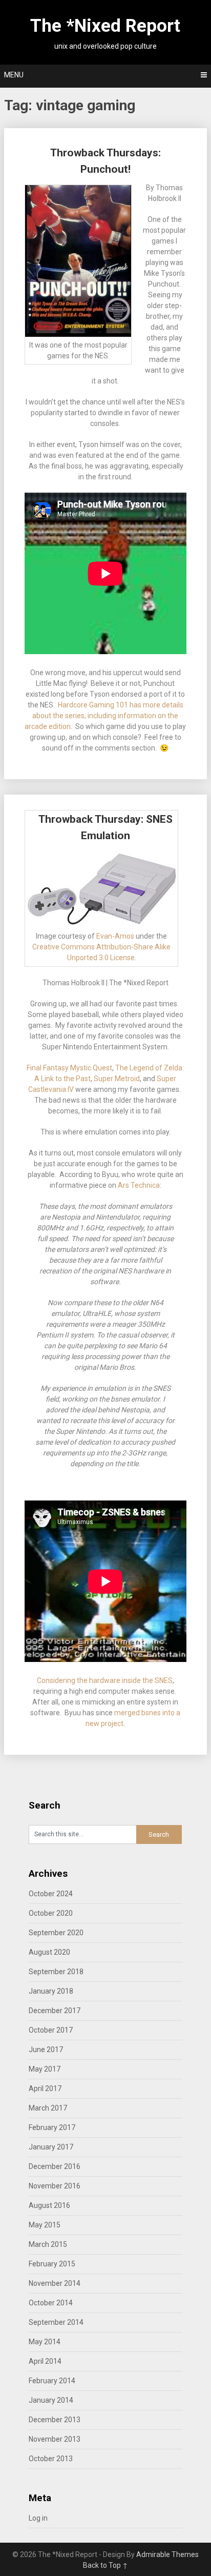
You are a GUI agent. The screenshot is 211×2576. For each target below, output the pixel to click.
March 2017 (48, 2108)
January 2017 (51, 2147)
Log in (38, 2518)
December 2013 (55, 2420)
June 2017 (46, 2050)
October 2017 (51, 2030)
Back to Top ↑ (105, 2565)
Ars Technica (139, 1185)
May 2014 (45, 2342)
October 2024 (51, 1894)
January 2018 (51, 1991)
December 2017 (55, 2011)
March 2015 (48, 2244)
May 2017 (45, 2069)
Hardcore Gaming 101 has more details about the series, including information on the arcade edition (104, 716)
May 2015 (45, 2225)
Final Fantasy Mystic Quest (69, 1068)
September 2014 (56, 2322)
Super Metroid (117, 1079)
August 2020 (49, 1952)
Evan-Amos (115, 936)
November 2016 (55, 2186)
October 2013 (51, 2459)
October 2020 (51, 1913)
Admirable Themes (167, 2554)
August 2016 (49, 2205)
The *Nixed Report (105, 26)
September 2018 (56, 1972)
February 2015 (52, 2264)
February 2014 (52, 2381)
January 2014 (51, 2400)
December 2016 (55, 2166)
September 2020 (56, 1933)
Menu (14, 75)
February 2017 (52, 2127)
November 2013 (55, 2439)
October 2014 (51, 2303)
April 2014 (45, 2361)
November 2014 (55, 2283)
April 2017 (45, 2088)
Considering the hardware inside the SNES (105, 1680)
